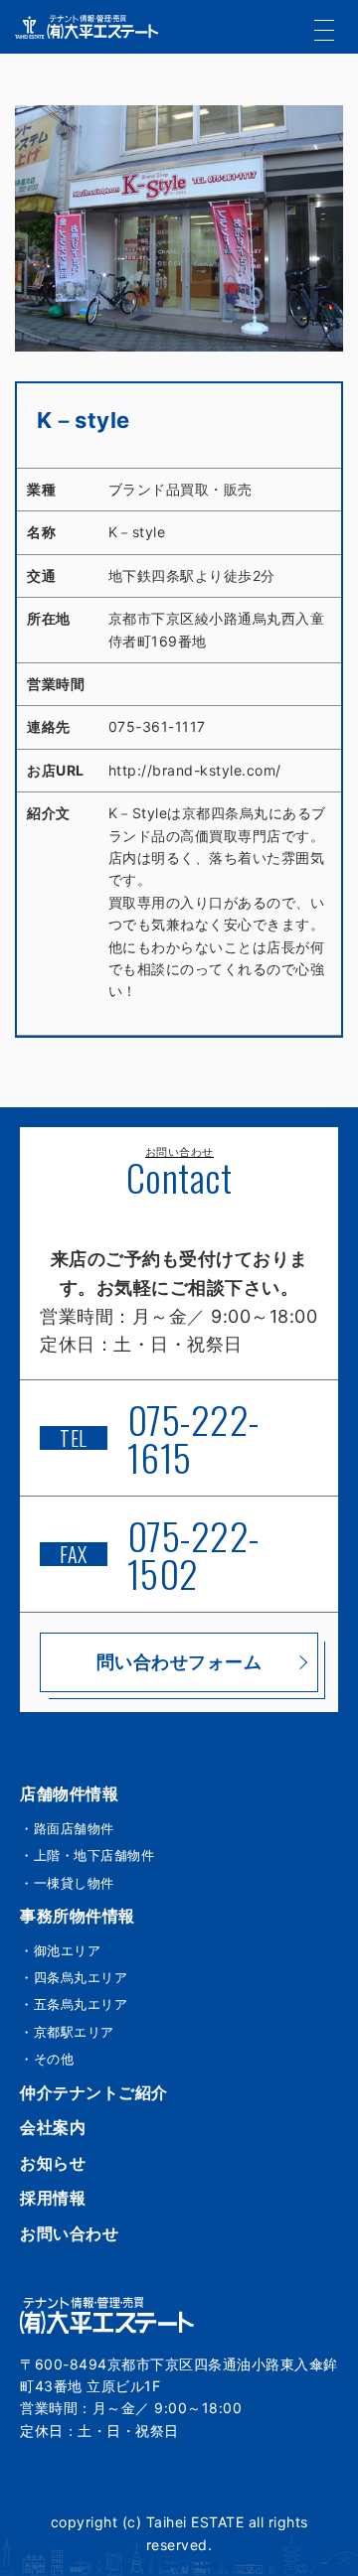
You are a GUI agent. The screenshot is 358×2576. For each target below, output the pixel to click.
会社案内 (53, 2127)
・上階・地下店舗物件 (87, 1855)
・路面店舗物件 (67, 1828)
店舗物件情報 (69, 1793)
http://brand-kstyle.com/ (195, 770)
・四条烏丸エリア (74, 1977)
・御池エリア (60, 1950)
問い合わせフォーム (179, 1662)
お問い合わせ (69, 2233)
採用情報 (53, 2198)
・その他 (47, 2059)
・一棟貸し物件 (67, 1883)
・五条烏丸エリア (74, 2004)
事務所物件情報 (78, 1916)
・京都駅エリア (67, 2032)
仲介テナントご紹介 (94, 2092)
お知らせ (53, 2163)
